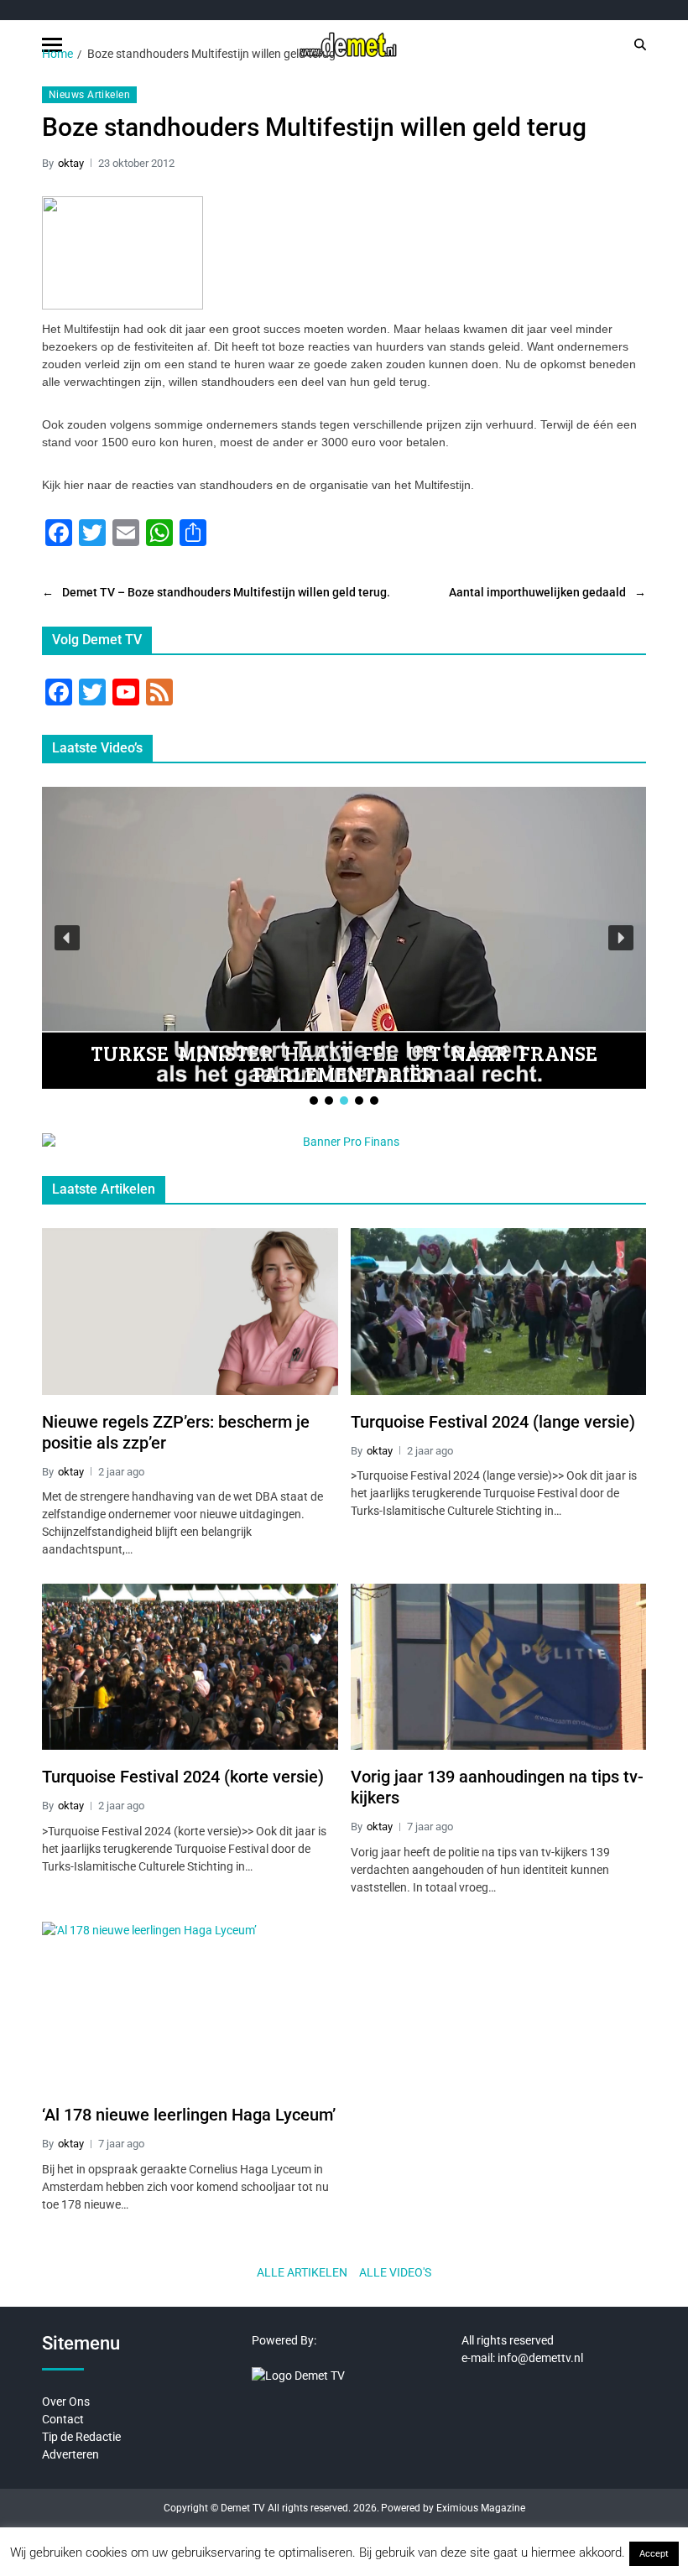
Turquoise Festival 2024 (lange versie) (493, 1422)
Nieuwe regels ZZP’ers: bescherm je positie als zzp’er (176, 1432)
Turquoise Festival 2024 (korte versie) (183, 1777)
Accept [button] (654, 2554)
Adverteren (70, 2454)
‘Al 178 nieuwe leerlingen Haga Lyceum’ (189, 2115)
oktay (71, 163)
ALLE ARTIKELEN (302, 2272)
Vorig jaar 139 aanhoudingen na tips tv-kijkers (497, 1787)
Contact (63, 2419)
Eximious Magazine (481, 2508)
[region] (344, 947)
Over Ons (66, 2402)
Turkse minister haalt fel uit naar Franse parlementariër (344, 1063)
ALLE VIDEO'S (395, 2272)
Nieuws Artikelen (89, 95)
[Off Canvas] (52, 45)
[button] (67, 938)
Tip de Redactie (81, 2437)
